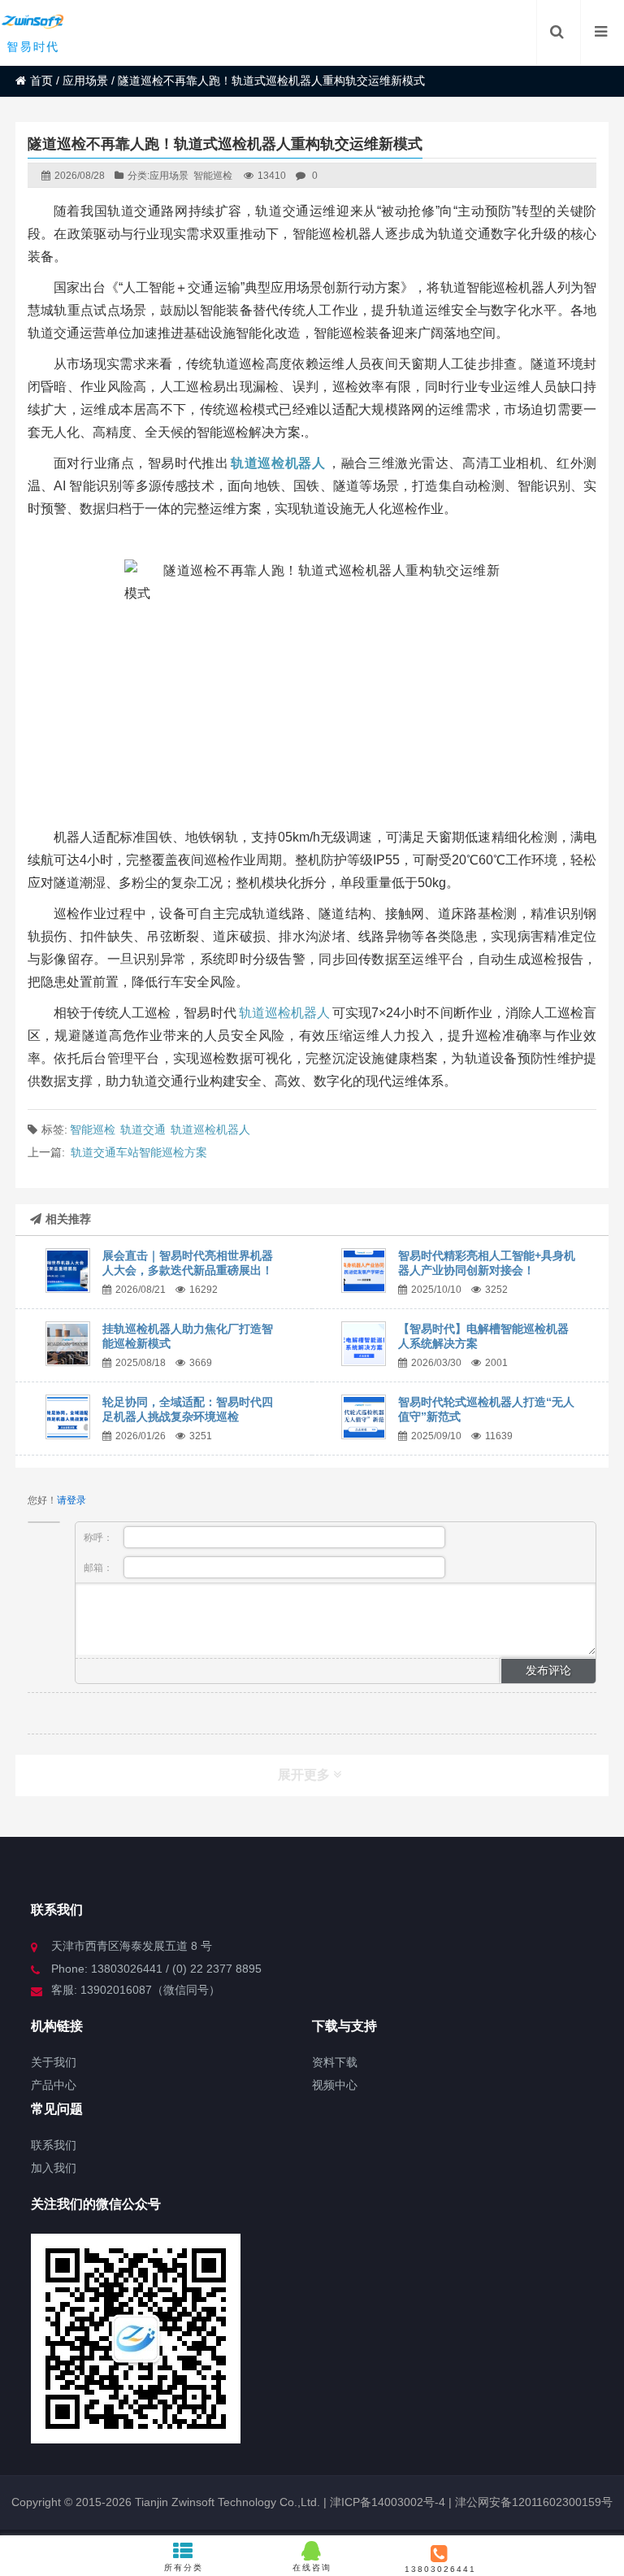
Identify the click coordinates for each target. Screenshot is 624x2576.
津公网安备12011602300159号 (534, 2502)
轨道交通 (143, 1129)
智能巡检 (213, 176)
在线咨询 (312, 2567)
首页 (41, 80)
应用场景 (85, 80)
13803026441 (440, 2569)
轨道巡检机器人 (284, 1013)
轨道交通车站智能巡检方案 (139, 1152)
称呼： (100, 1538)
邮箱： (100, 1568)
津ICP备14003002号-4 (386, 2502)
